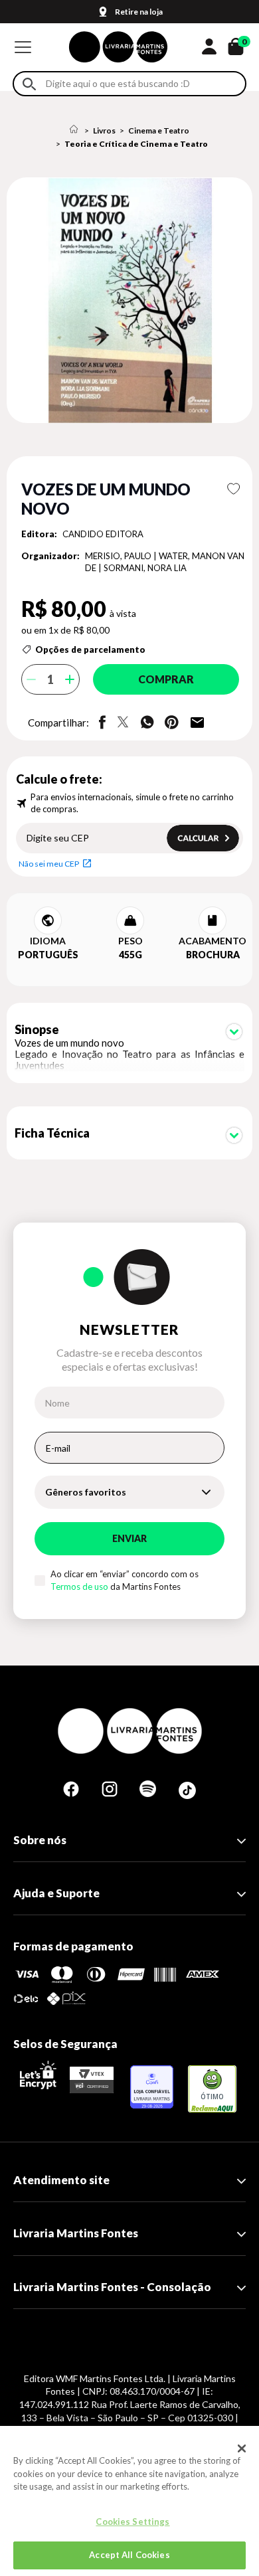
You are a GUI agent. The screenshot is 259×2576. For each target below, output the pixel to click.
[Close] (242, 2448)
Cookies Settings (132, 2522)
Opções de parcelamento (90, 649)
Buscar (29, 84)
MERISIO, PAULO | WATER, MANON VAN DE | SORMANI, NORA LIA (165, 562)
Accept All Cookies (129, 2555)
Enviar (129, 1538)
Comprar (166, 679)
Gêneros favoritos (86, 1492)
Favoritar (233, 489)
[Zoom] (129, 300)
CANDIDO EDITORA (103, 534)
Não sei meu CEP (49, 864)
